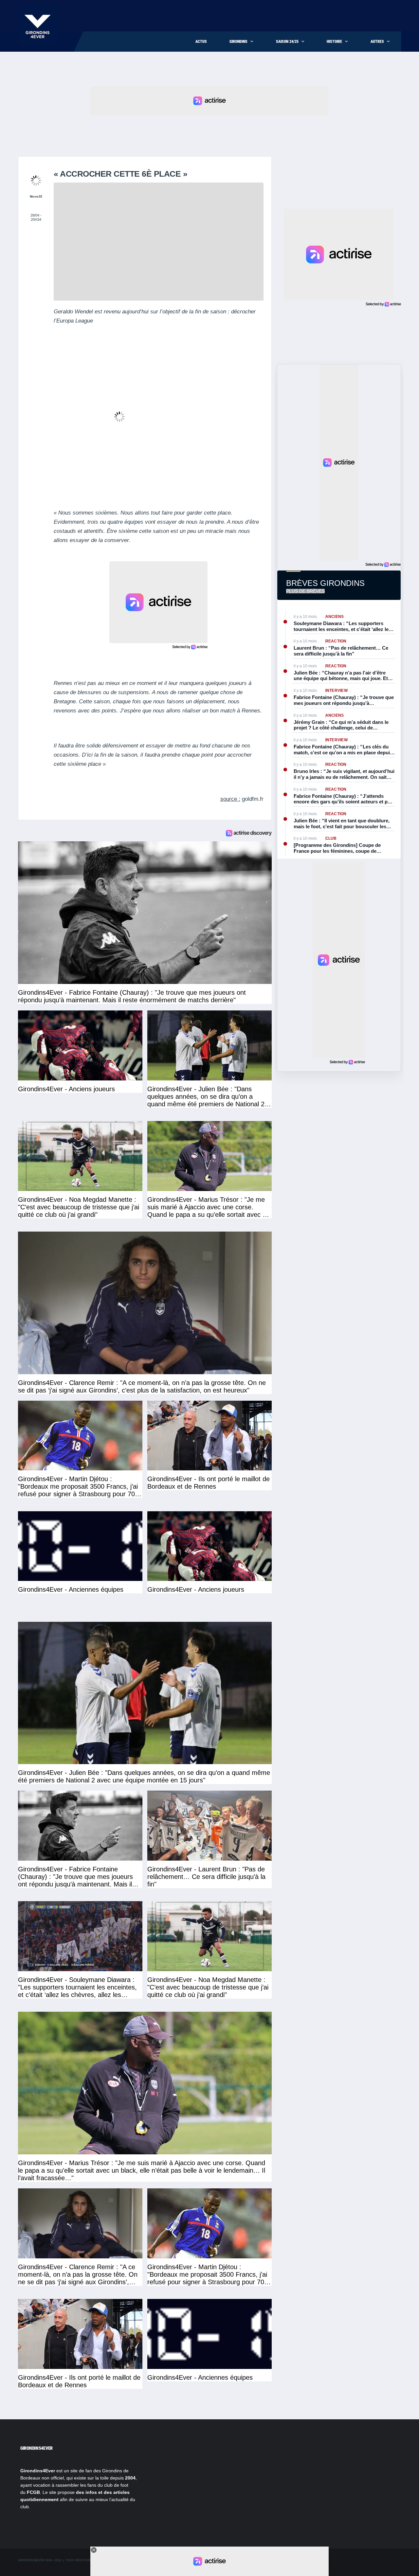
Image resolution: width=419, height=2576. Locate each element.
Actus (201, 42)
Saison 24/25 (287, 42)
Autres (377, 42)
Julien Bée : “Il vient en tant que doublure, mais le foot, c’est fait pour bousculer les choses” (342, 824)
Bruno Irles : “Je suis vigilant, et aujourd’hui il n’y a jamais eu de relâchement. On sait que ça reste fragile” (344, 774)
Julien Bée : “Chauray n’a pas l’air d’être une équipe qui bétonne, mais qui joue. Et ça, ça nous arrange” (341, 676)
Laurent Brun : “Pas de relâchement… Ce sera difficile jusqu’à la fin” (341, 651)
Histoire (334, 42)
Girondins (238, 42)
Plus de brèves (305, 591)
